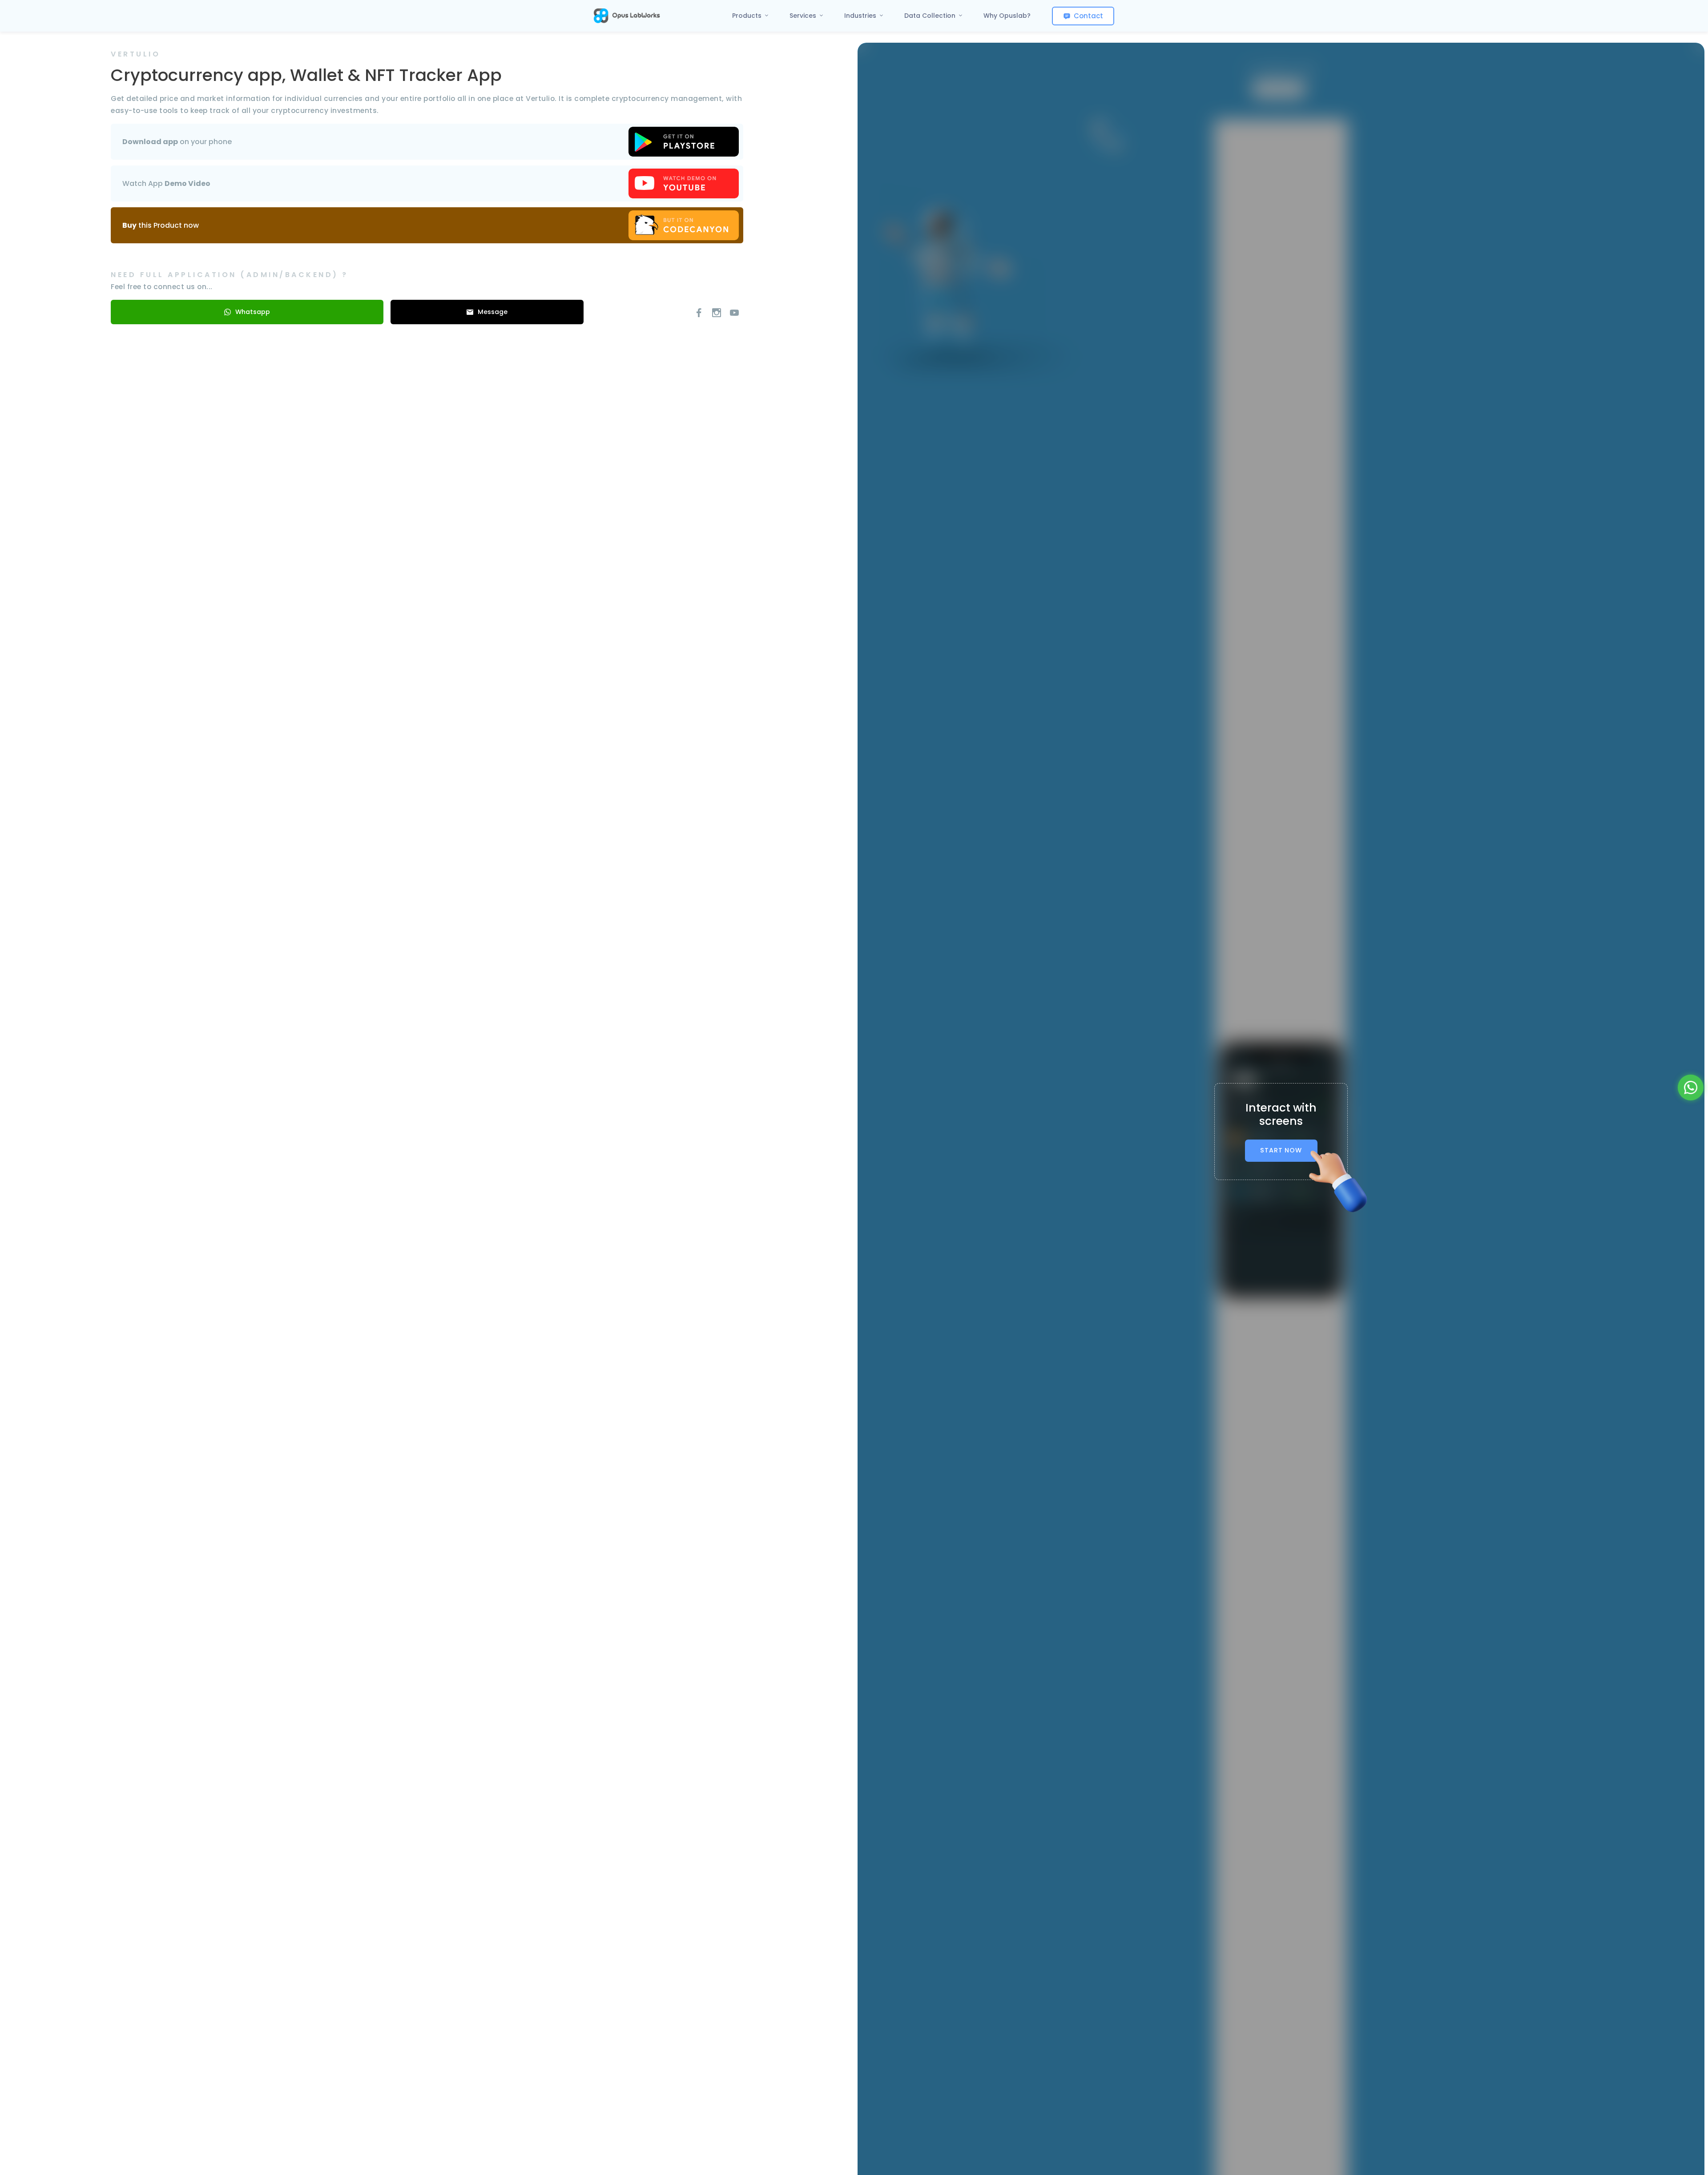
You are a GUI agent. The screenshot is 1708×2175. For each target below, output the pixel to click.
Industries (861, 16)
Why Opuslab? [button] (1007, 16)
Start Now (1281, 1150)
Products (748, 16)
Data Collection (931, 16)
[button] (1691, 1087)
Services (804, 16)
